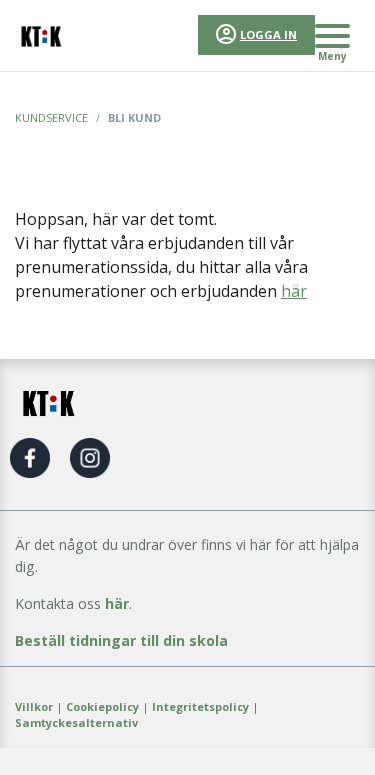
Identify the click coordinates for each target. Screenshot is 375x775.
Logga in (268, 34)
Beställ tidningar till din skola (121, 640)
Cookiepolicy (102, 706)
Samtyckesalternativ (76, 722)
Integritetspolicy (200, 706)
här (294, 291)
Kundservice (51, 117)
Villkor (34, 706)
